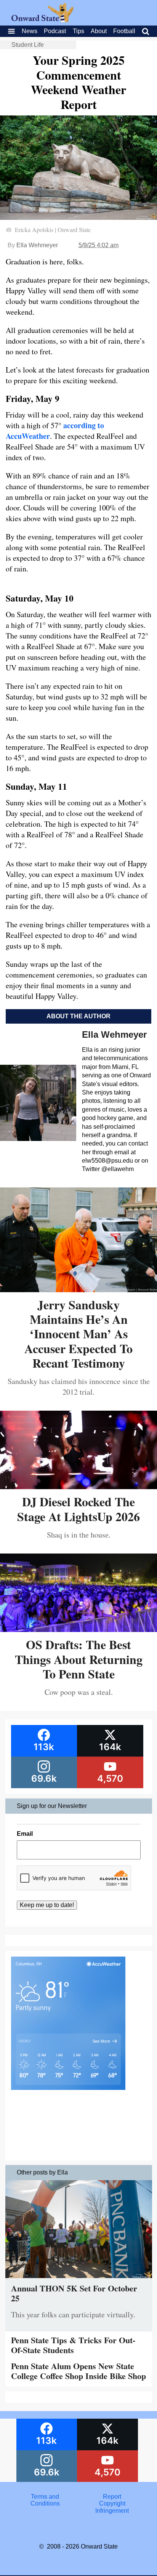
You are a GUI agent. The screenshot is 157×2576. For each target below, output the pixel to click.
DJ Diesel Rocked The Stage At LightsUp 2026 (78, 1509)
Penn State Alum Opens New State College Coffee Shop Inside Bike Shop (78, 2371)
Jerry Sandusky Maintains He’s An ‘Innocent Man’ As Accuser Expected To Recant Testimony (78, 1334)
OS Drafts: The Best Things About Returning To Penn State (79, 1659)
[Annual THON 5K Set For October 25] (79, 2280)
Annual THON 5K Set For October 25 (74, 2293)
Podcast (55, 31)
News (30, 31)
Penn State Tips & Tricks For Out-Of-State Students (73, 2345)
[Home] (42, 20)
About (99, 31)
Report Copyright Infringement (112, 2504)
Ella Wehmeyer (37, 245)
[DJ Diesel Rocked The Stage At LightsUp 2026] (78, 1486)
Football (124, 31)
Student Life (28, 45)
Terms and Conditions (45, 2500)
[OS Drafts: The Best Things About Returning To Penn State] (78, 1629)
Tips (78, 31)
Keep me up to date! (47, 1905)
